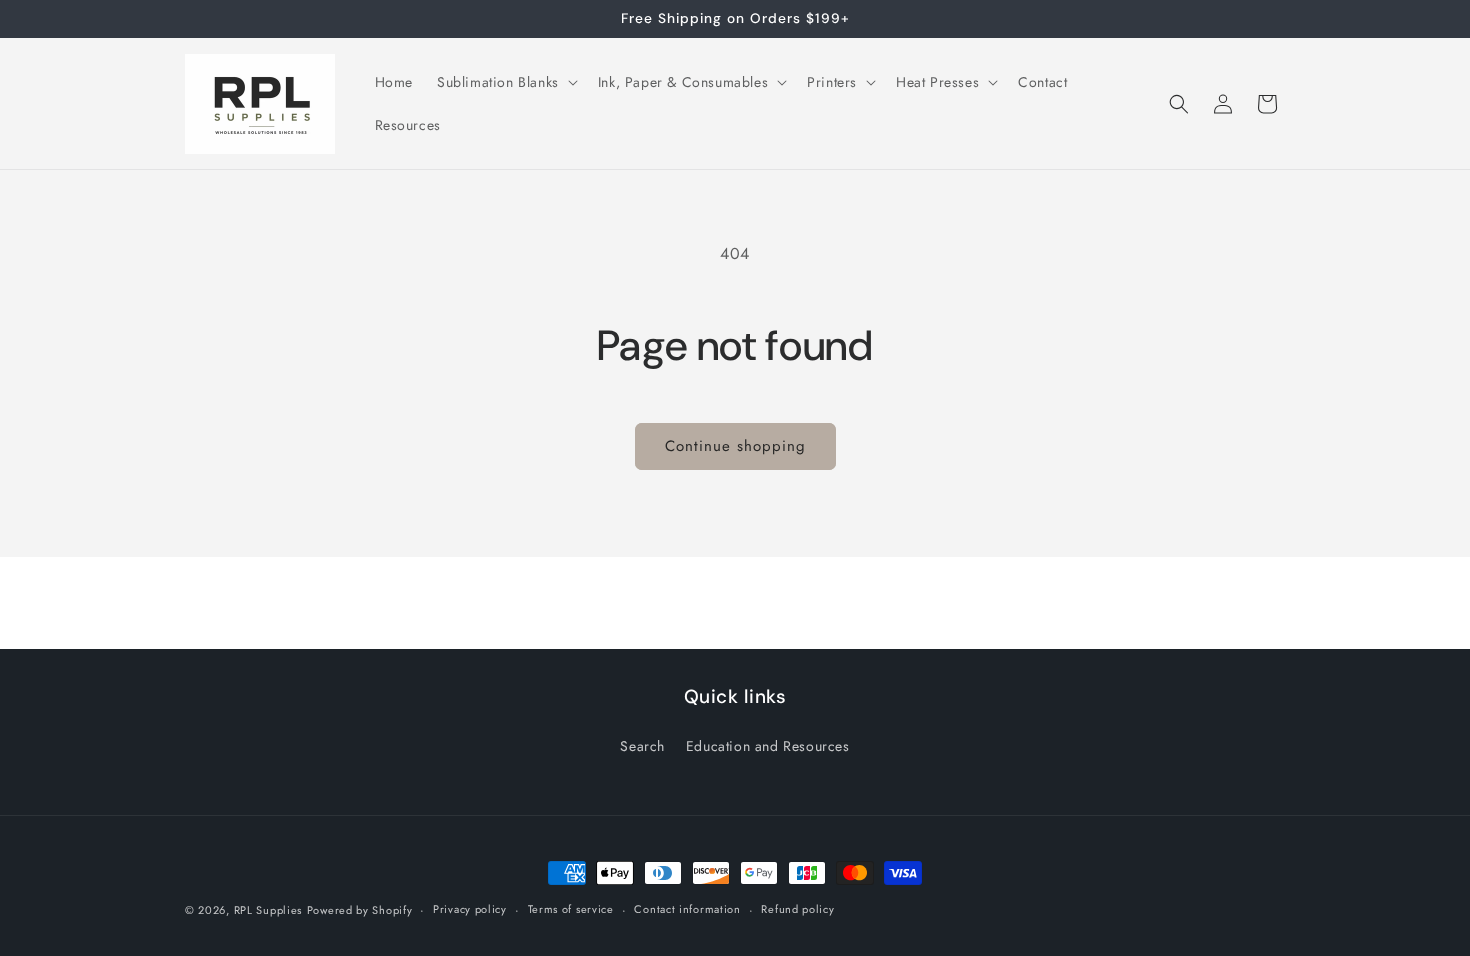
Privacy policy (470, 909)
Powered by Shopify (360, 910)
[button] (505, 82)
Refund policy (797, 909)
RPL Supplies (268, 910)
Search (642, 746)
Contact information (687, 909)
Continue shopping (735, 446)
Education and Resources (768, 746)
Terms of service (571, 909)
